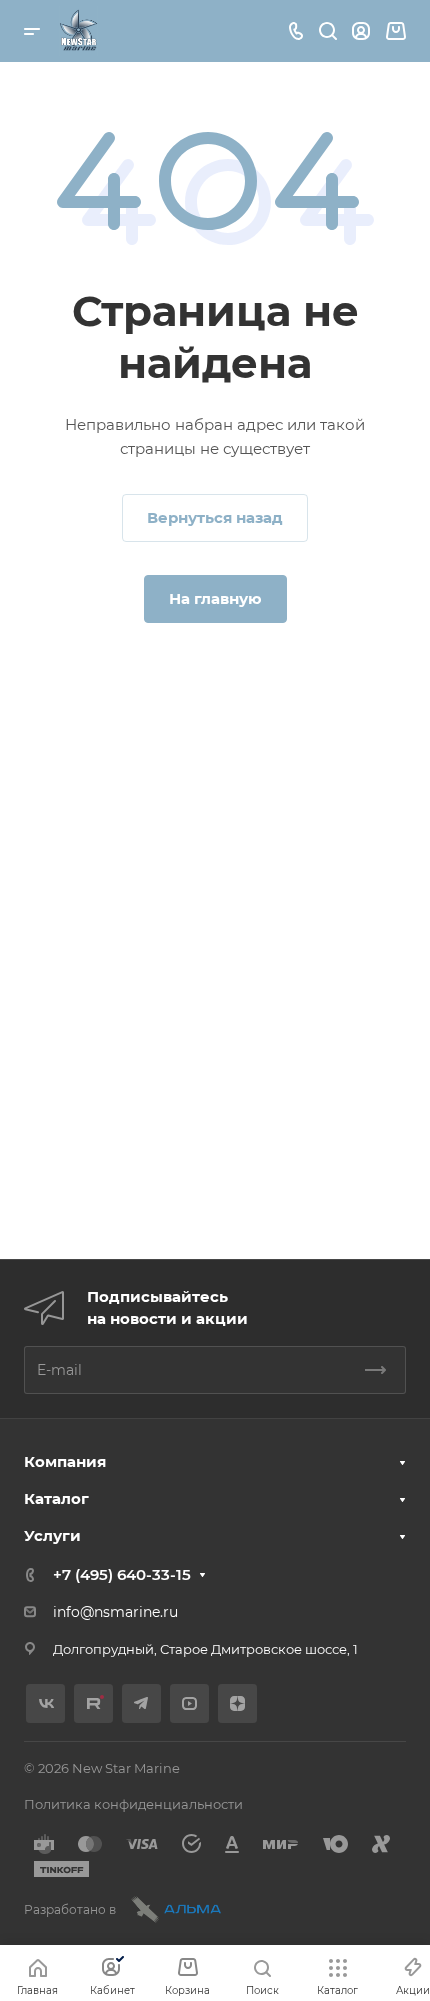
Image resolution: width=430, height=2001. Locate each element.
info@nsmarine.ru (115, 1612)
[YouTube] (189, 1703)
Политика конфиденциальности (133, 1804)
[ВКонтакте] (45, 1703)
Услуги (52, 1535)
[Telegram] (141, 1703)
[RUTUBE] (93, 1703)
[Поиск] (327, 31)
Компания (65, 1461)
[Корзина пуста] (395, 31)
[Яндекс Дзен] (237, 1703)
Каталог (56, 1498)
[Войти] (361, 31)
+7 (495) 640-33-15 (122, 1574)
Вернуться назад (215, 517)
